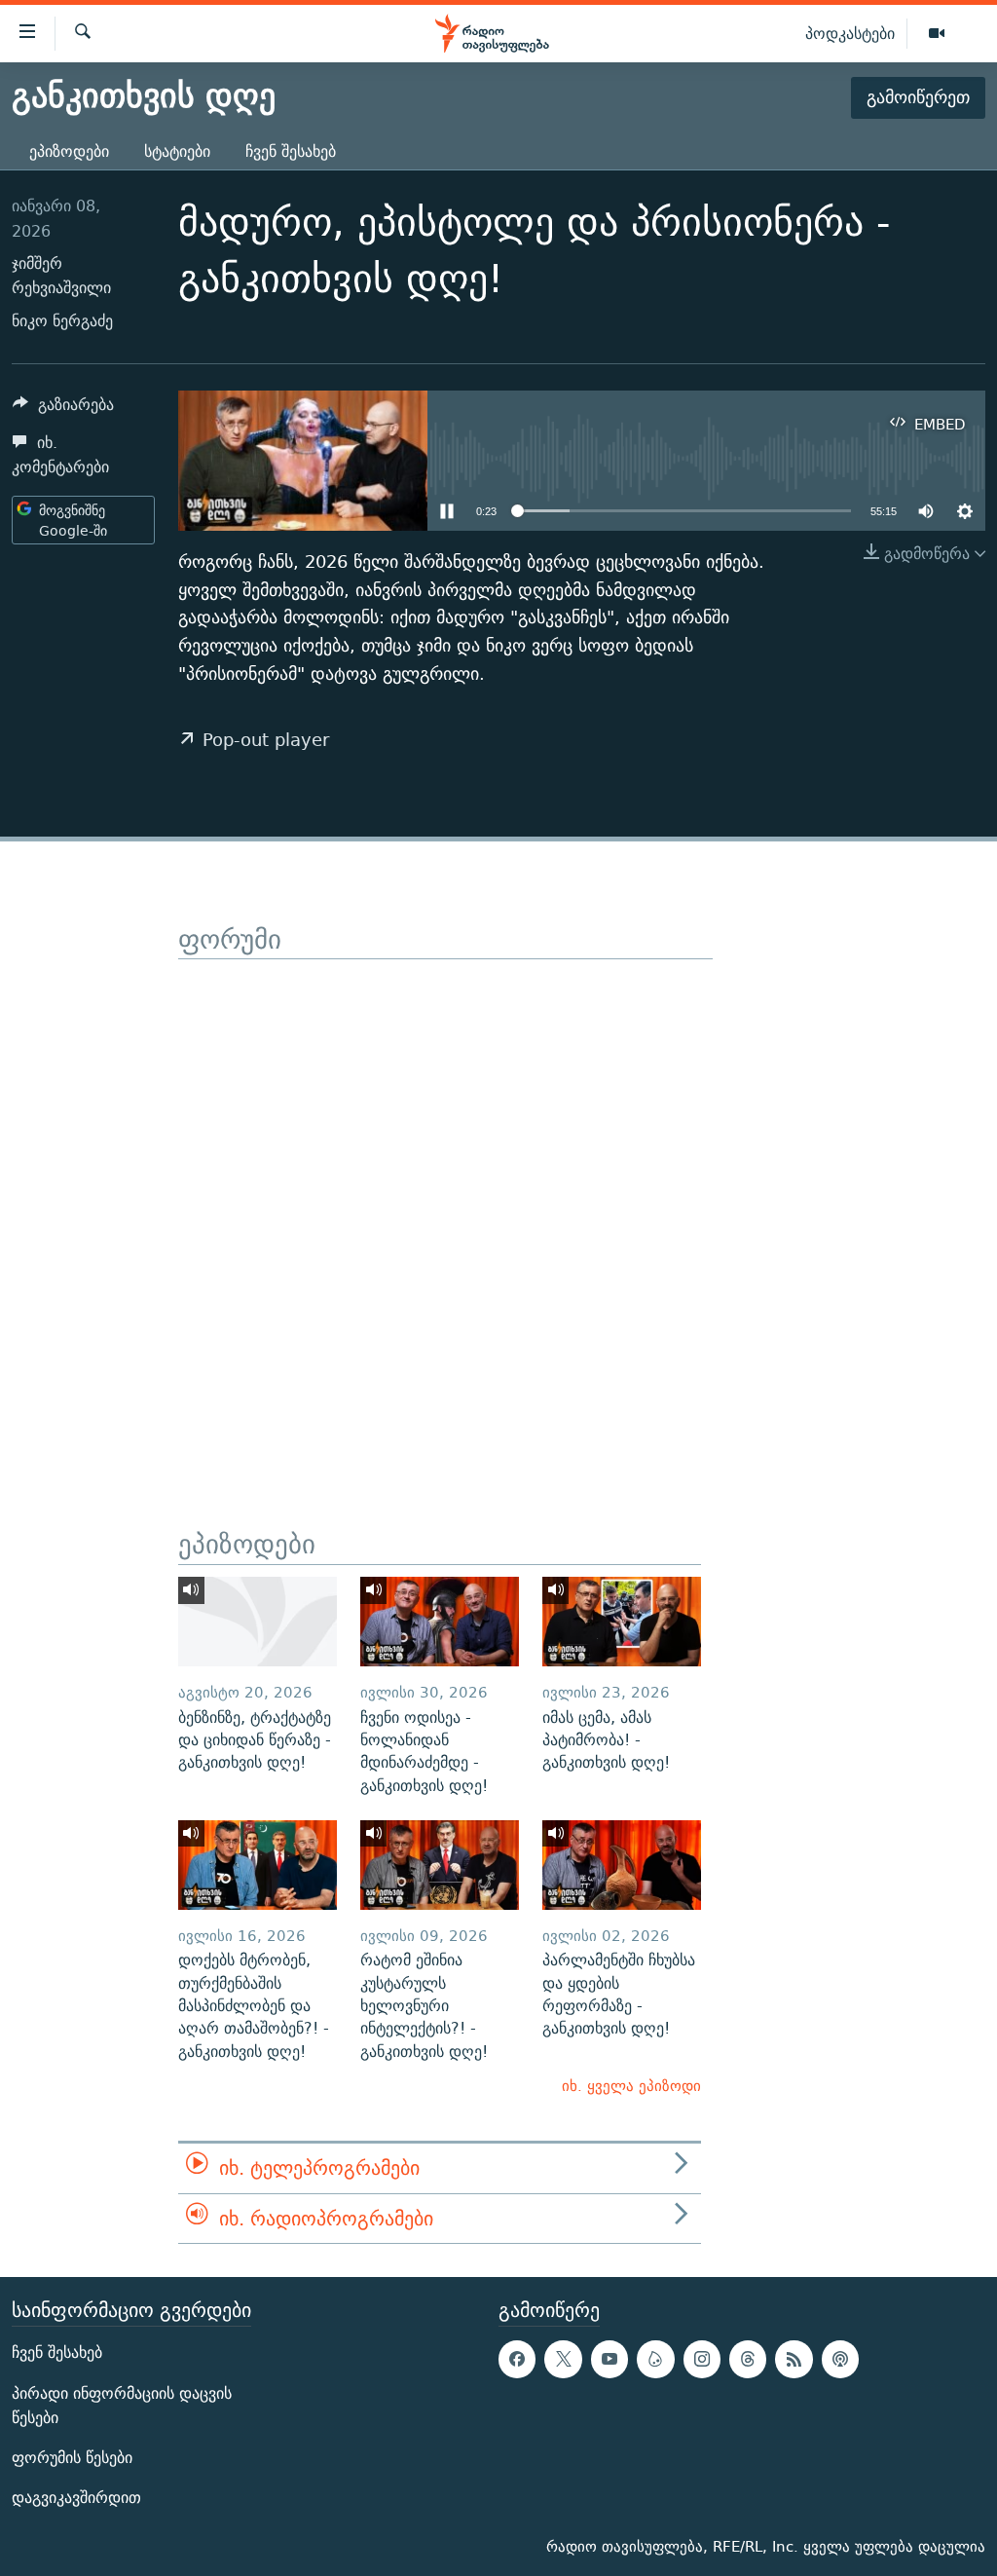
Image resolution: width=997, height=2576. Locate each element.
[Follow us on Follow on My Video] (655, 2359)
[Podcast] (840, 2359)
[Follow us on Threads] (748, 2359)
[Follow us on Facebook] (517, 2359)
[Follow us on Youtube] (609, 2359)
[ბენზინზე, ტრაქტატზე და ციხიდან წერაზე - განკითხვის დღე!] (258, 1622)
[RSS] (794, 2359)
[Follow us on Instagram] (702, 2359)
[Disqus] (445, 1203)
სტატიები (177, 151)
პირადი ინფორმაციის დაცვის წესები (122, 2406)
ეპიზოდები (69, 151)
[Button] (63, 410)
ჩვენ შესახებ (291, 151)
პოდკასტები (850, 33)
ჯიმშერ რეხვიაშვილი (61, 276)
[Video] (937, 34)
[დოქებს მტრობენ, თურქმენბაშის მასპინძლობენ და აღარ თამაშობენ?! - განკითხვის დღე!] (258, 1865)
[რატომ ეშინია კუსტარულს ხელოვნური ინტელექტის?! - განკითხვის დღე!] (440, 1865)
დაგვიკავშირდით (76, 2498)
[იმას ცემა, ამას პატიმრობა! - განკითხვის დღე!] (622, 1622)
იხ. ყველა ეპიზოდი (631, 2086)
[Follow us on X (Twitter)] (563, 2359)
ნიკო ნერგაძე (62, 321)
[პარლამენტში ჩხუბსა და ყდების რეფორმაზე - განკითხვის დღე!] (622, 1865)
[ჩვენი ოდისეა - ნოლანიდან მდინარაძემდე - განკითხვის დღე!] (440, 1622)
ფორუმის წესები (72, 2458)
